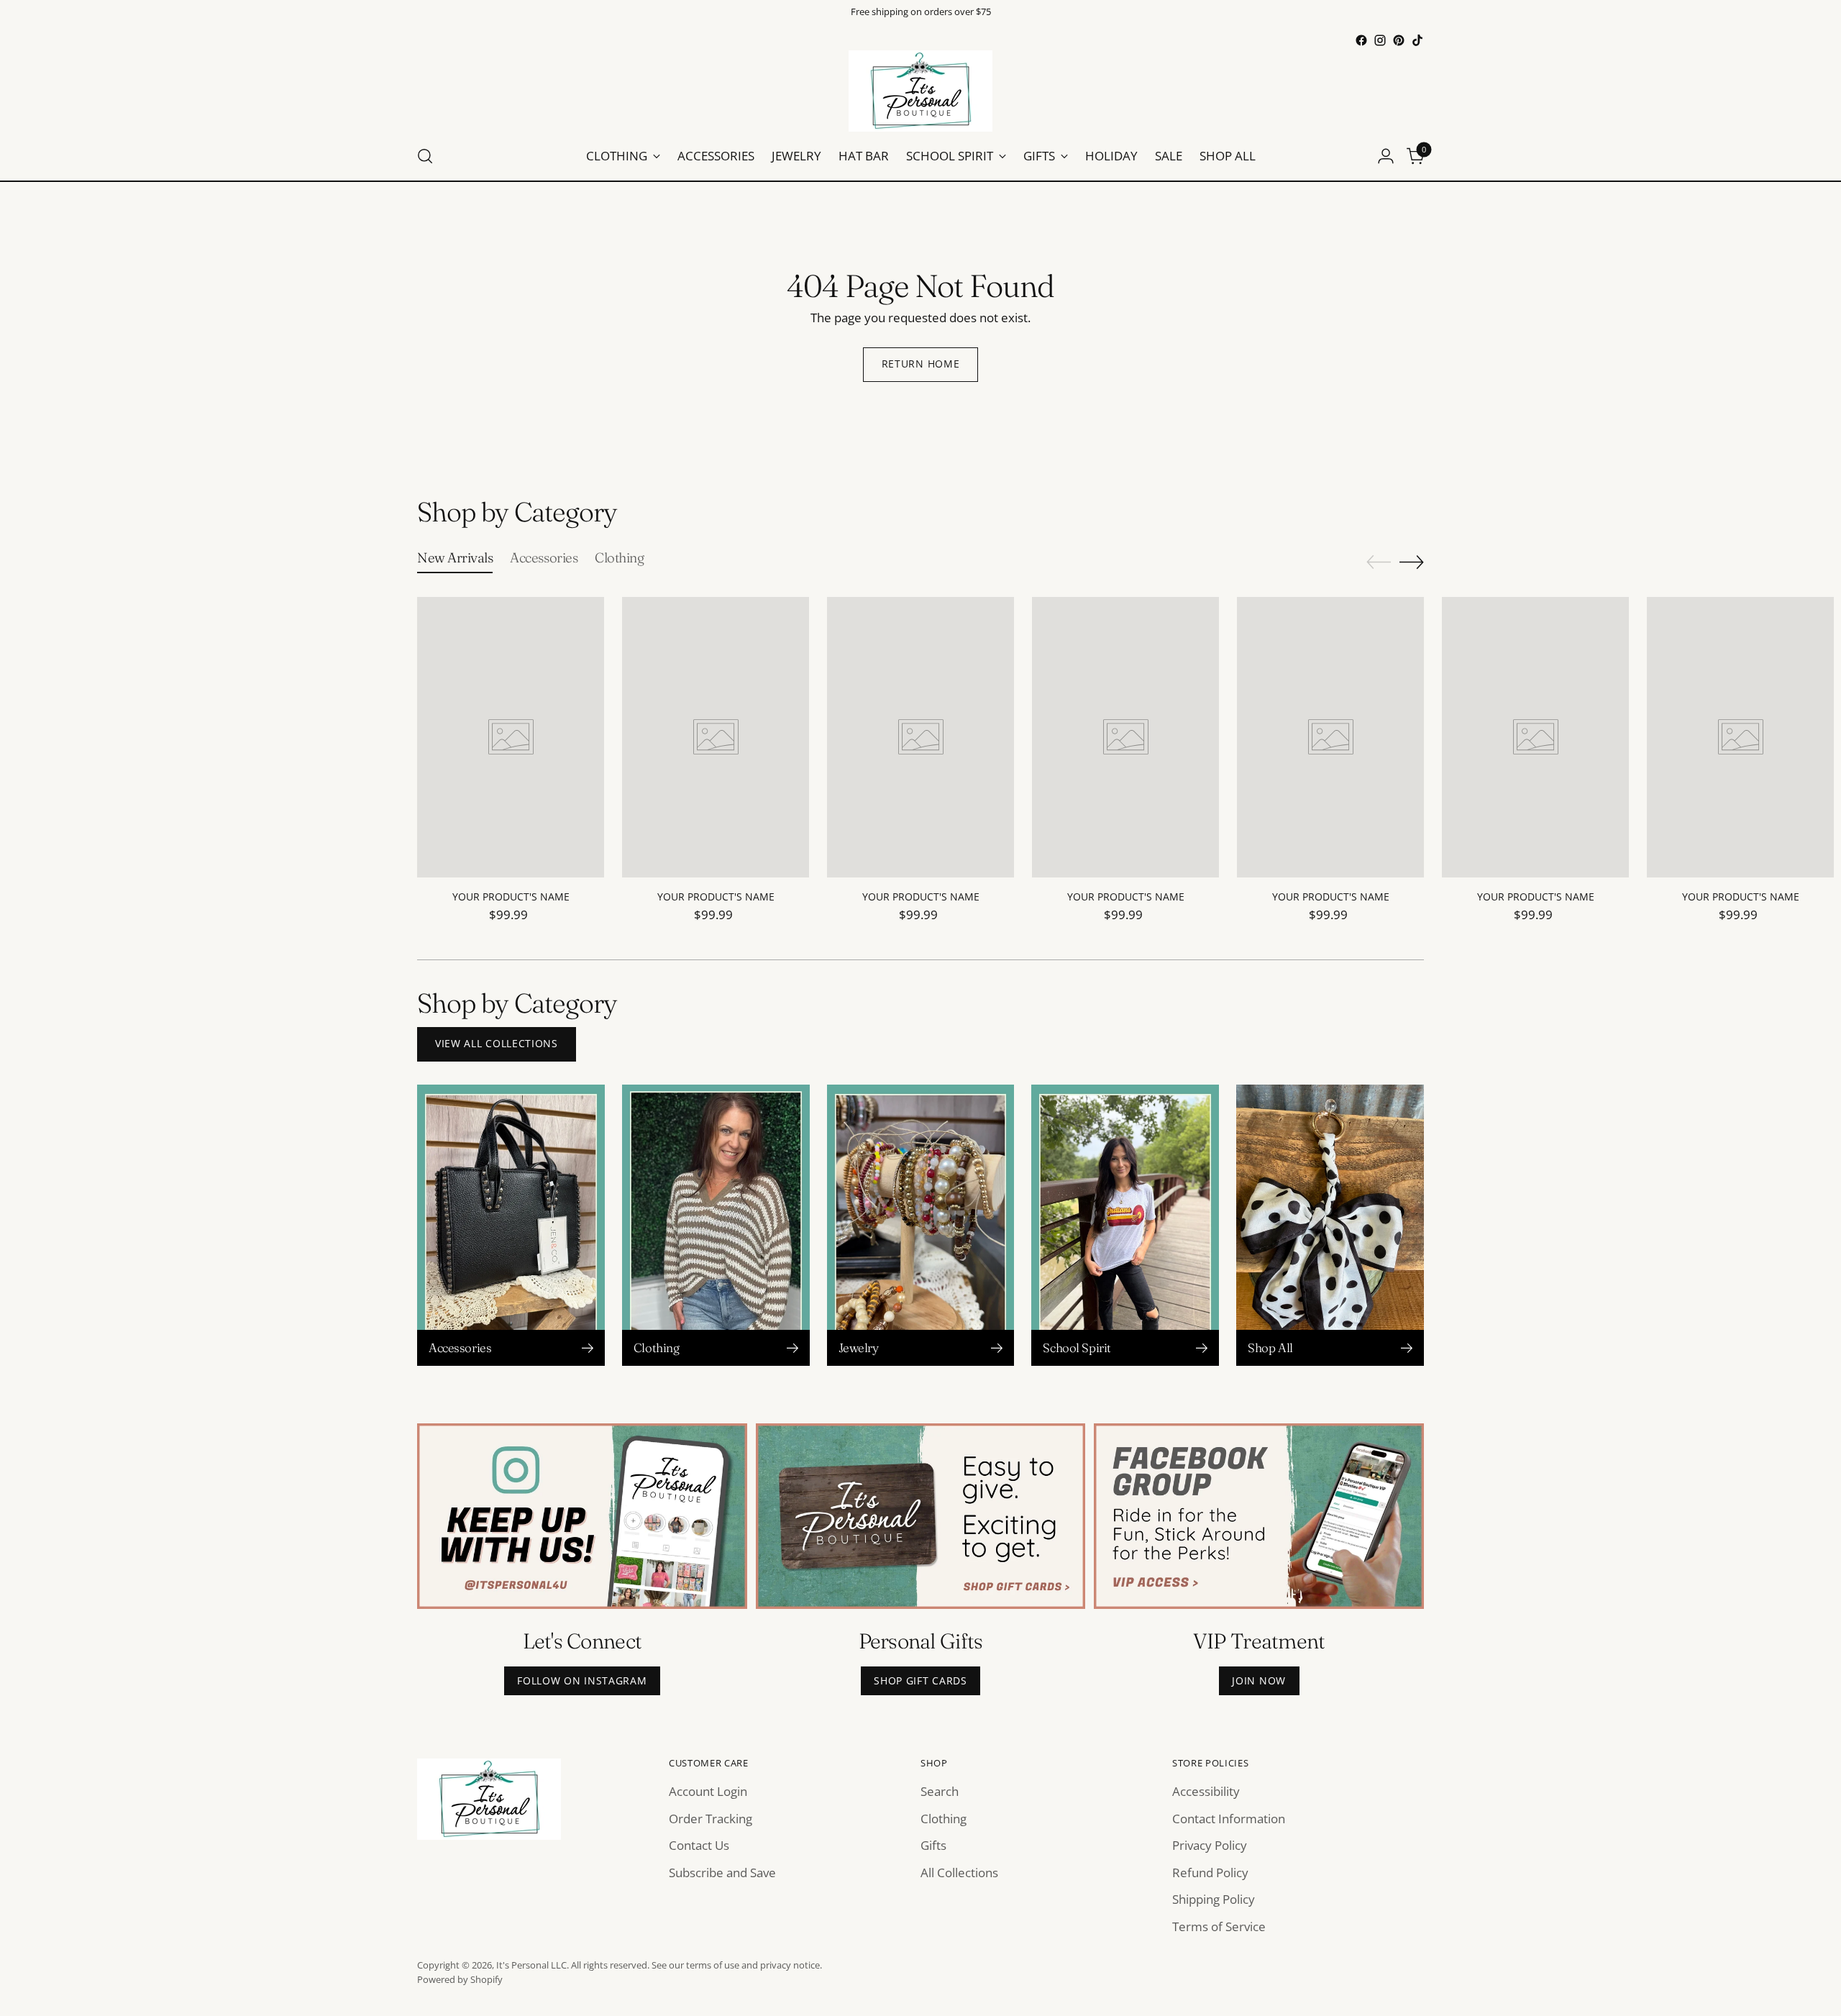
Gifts (933, 1845)
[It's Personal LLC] (920, 91)
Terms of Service (1219, 1926)
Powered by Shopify (460, 1979)
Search (940, 1791)
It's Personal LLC (531, 1965)
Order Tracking (711, 1819)
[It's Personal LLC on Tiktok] (1417, 40)
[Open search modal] (425, 156)
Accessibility (1206, 1791)
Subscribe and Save (722, 1873)
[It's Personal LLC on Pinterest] (1399, 40)
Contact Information (1229, 1819)
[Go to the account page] (1386, 156)
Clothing (944, 1819)
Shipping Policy (1214, 1899)
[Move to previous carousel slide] (1379, 562)
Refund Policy (1210, 1873)
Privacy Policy (1210, 1845)
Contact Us (699, 1845)
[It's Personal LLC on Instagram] (1380, 40)
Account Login (708, 1791)
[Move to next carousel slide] (1412, 562)
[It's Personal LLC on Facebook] (1361, 40)
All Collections (959, 1873)
